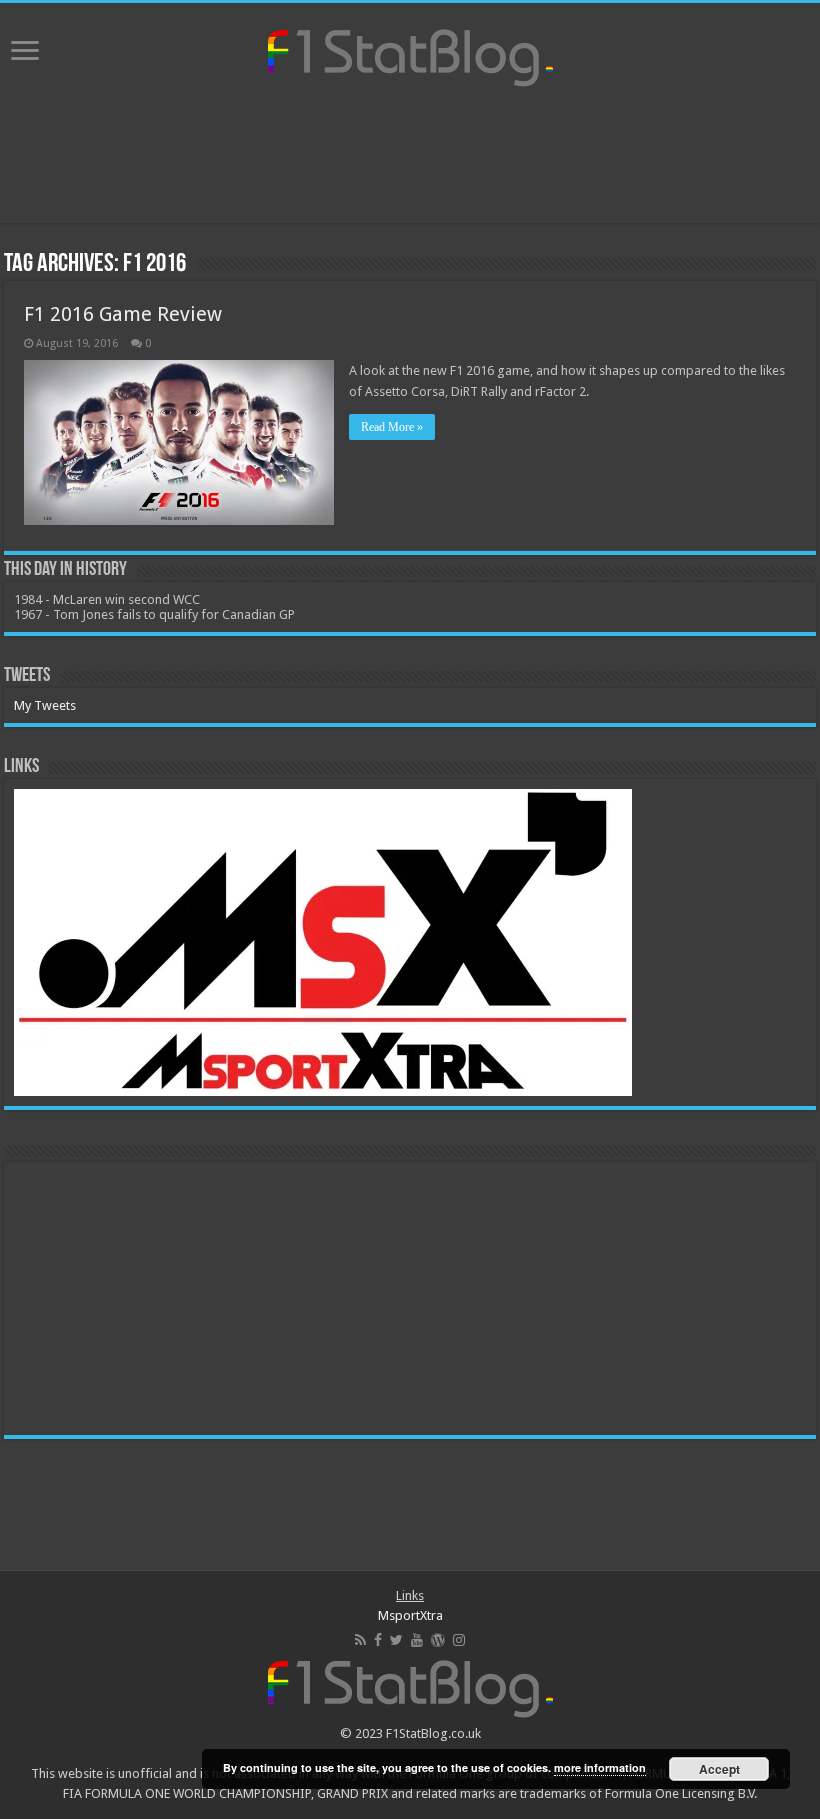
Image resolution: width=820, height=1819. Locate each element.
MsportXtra (410, 1615)
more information (600, 1767)
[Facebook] (378, 1640)
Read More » (392, 427)
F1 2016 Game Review (123, 314)
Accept (719, 1769)
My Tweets (45, 705)
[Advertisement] (410, 158)
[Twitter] (396, 1640)
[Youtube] (417, 1640)
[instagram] (459, 1640)
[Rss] (360, 1640)
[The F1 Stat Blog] (410, 54)
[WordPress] (438, 1640)
